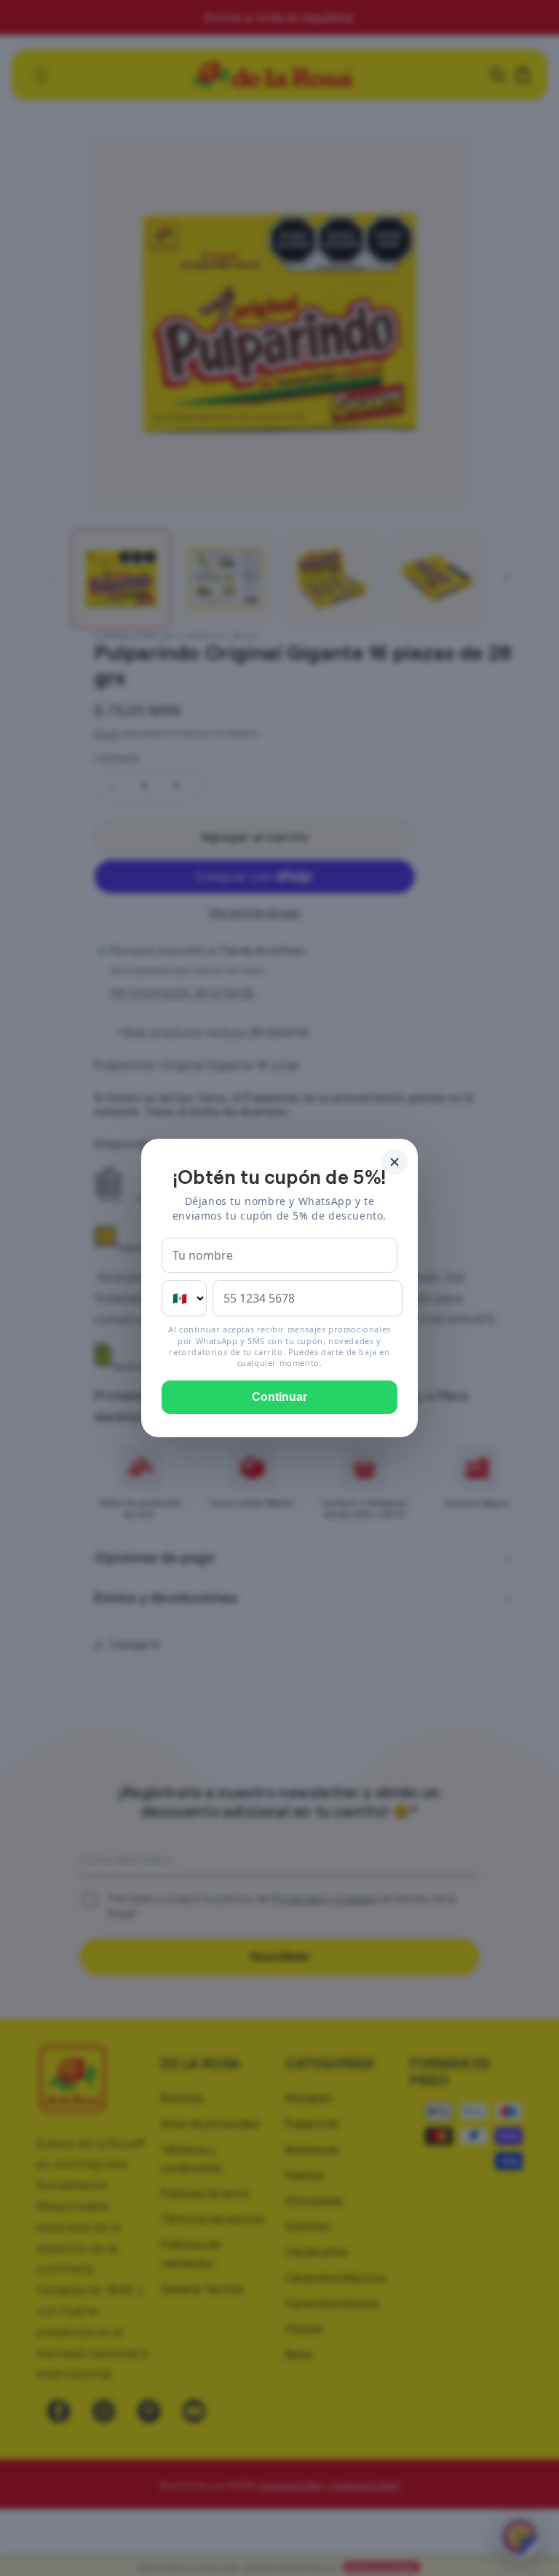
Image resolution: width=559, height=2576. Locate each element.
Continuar (279, 1397)
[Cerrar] (395, 1162)
